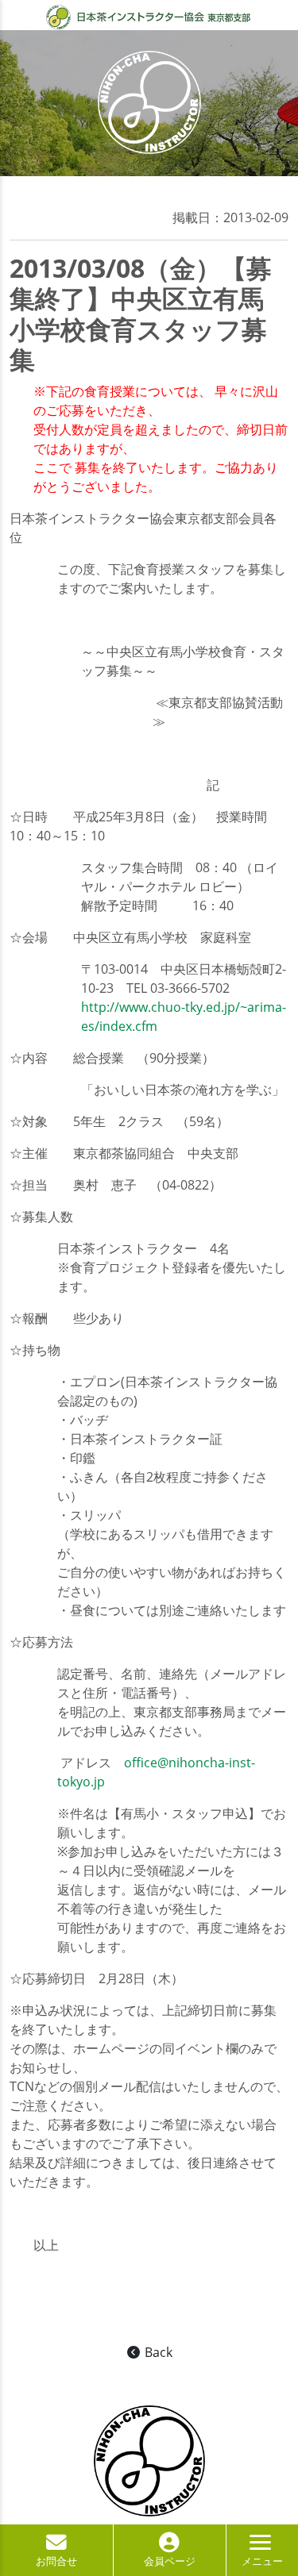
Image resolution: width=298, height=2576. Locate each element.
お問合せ (56, 2561)
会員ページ (170, 2561)
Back (157, 2352)
